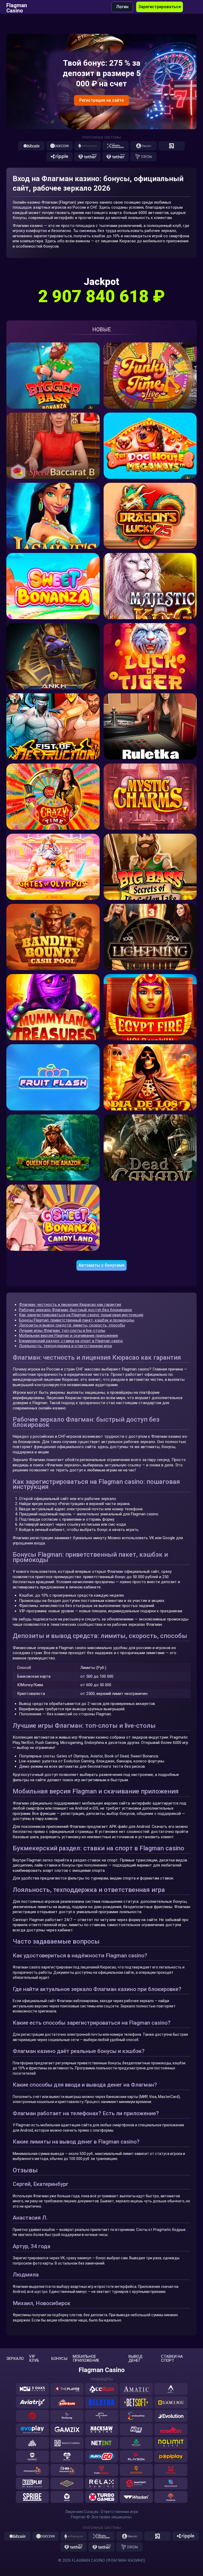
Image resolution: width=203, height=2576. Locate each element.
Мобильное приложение (86, 2359)
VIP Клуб (34, 2359)
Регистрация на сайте (101, 100)
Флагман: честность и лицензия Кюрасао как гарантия (70, 1305)
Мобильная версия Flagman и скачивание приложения (68, 1336)
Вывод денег (135, 2359)
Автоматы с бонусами (101, 1265)
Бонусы (59, 2359)
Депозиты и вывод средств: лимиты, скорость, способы (72, 1325)
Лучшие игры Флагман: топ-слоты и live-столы (62, 1331)
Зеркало (15, 2359)
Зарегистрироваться (160, 7)
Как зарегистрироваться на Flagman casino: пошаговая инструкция (81, 1315)
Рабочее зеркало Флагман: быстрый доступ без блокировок (76, 1310)
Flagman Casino (17, 7)
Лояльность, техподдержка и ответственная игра (65, 1346)
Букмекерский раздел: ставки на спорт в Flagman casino (71, 1341)
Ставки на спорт (172, 2359)
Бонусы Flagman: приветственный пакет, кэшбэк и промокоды (77, 1320)
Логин (122, 7)
